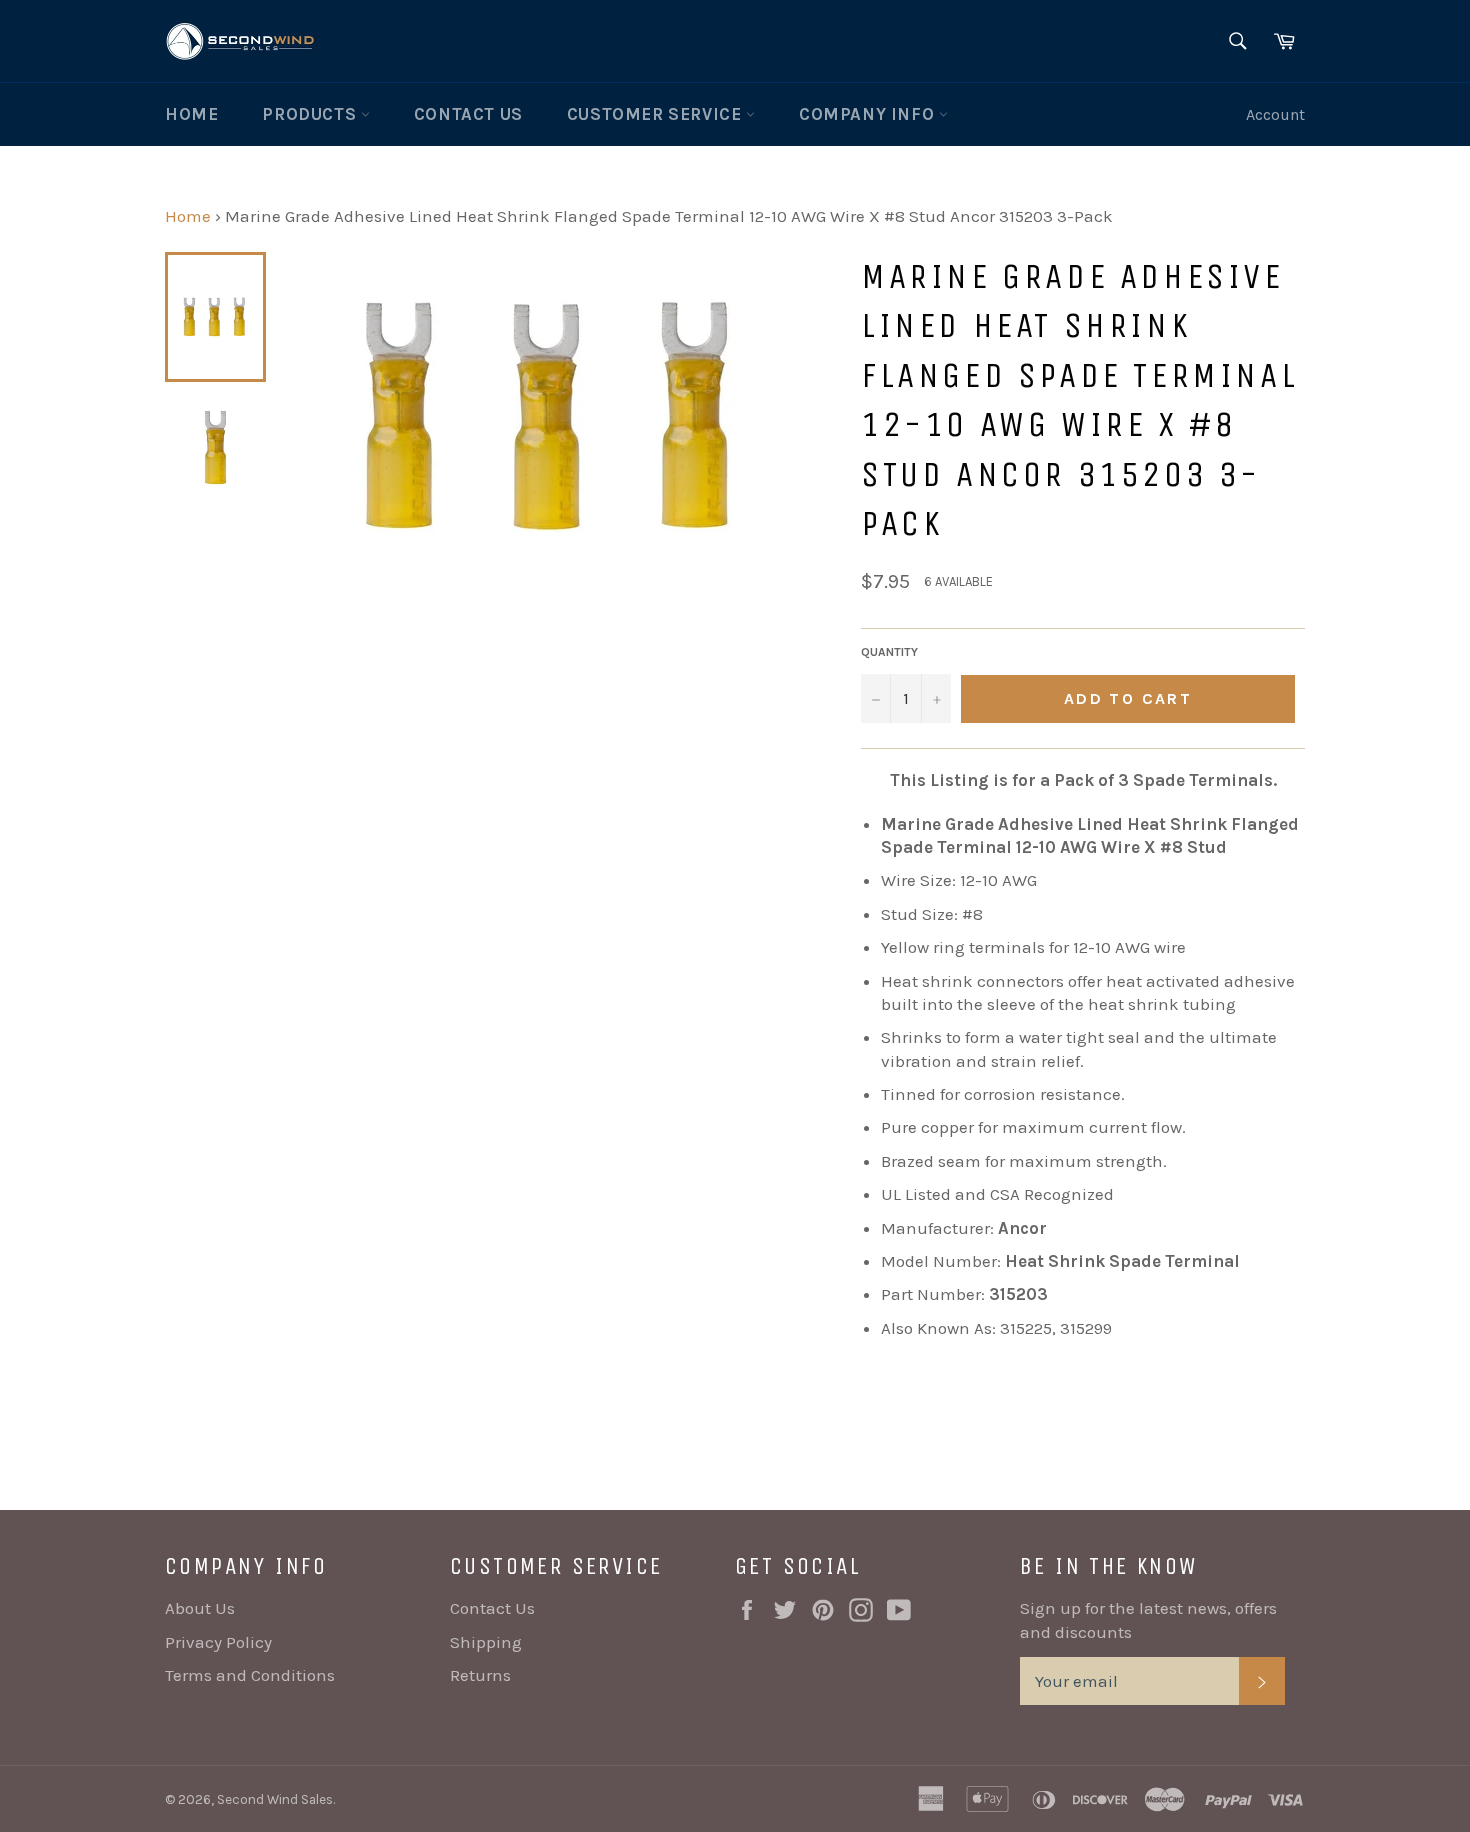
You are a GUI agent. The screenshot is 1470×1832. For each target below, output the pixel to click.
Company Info (869, 114)
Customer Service (656, 114)
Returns (480, 1675)
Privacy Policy (218, 1642)
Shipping (486, 1642)
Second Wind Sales (275, 1799)
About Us (200, 1608)
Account (1275, 114)
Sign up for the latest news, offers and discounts (1148, 1619)
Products (311, 114)
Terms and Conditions (250, 1675)
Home (191, 114)
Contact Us (468, 114)
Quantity (889, 652)
